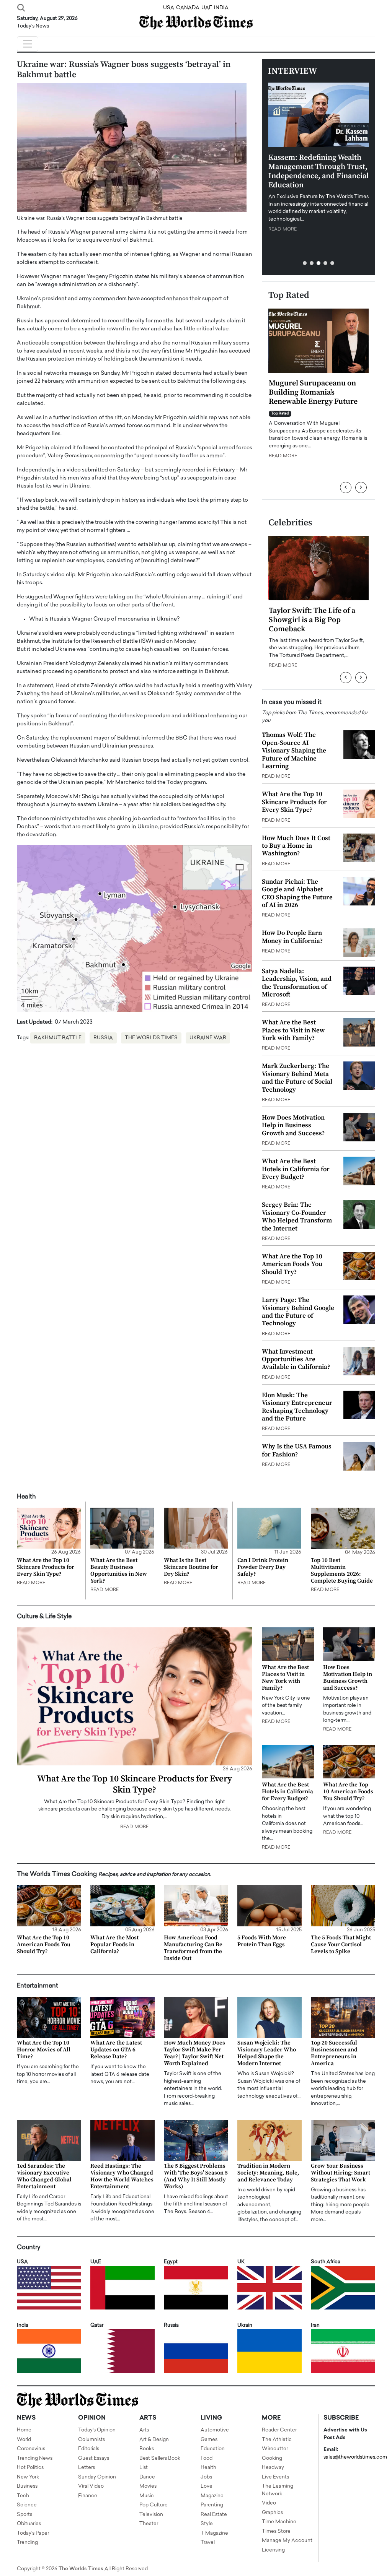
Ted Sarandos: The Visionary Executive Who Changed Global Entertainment (44, 2176)
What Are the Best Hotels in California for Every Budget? (296, 1169)
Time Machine (279, 2522)
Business (27, 2486)
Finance (88, 2496)
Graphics (272, 2513)
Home (24, 2430)
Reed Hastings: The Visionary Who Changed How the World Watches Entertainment (122, 2176)
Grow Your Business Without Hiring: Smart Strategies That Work (341, 2173)
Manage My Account (287, 2541)
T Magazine (214, 2533)
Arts (144, 2430)
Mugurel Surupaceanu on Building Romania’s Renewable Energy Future (313, 392)
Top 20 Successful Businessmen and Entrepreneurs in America (334, 2053)
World (24, 2440)
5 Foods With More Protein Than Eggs (262, 1941)
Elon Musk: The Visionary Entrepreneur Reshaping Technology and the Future (297, 1407)
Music (147, 2496)
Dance (147, 2477)
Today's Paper (33, 2533)
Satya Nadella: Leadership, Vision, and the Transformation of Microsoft (297, 983)
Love (207, 2486)
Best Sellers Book (160, 2458)
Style (207, 2524)
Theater (149, 2524)
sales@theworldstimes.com (355, 2457)
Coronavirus (31, 2449)
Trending (27, 2543)
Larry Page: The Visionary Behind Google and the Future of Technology (298, 1312)
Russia (103, 1038)
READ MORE (283, 229)
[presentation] (346, 488)
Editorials (89, 2449)
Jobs (206, 2477)
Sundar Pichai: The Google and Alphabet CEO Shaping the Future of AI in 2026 (297, 893)
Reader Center (279, 2430)
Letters (87, 2468)
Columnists (91, 2440)
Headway (273, 2468)
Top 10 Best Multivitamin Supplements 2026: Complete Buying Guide (342, 1571)
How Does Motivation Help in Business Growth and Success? (293, 1125)
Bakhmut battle (58, 1038)
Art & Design (154, 2440)
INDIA (221, 8)
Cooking (272, 2458)
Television (151, 2515)
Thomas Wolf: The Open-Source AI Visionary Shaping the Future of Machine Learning (294, 751)
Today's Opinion (97, 2430)
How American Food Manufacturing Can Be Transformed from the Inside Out (193, 1948)
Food (207, 2458)
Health (208, 2468)
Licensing (273, 2550)
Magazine (212, 2496)
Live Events (275, 2477)
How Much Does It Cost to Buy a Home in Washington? (296, 846)
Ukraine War (208, 1038)
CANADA (188, 8)
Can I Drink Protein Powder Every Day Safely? (263, 1567)
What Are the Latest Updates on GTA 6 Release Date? (116, 2050)
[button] (305, 263)
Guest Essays (94, 2458)
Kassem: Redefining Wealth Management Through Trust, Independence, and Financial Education (318, 171)
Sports (24, 2515)
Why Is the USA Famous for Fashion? (297, 1450)
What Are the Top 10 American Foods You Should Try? (292, 1264)
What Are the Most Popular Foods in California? (114, 1945)
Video (269, 2503)
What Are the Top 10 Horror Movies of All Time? (44, 2050)
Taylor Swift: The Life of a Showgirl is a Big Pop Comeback (312, 620)
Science (27, 2505)
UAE (207, 8)
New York (28, 2477)
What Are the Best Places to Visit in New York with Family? (293, 1030)
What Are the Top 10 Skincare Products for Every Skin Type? (294, 802)
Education (213, 2449)
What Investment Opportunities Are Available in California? (296, 1360)
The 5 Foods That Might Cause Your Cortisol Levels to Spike (341, 1945)
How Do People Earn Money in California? (292, 937)
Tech (23, 2496)
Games (209, 2440)
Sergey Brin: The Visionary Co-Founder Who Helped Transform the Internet (297, 1216)
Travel (208, 2543)
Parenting (212, 2505)
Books (147, 2449)
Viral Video (91, 2486)
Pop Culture (154, 2505)
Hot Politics (30, 2468)
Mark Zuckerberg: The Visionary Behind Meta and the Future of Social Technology (297, 1078)
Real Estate (214, 2515)
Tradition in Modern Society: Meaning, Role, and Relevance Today (268, 2173)
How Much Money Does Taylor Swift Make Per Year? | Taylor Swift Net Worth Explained (194, 2053)
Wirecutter (275, 2449)
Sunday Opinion (97, 2477)
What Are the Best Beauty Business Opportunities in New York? (119, 1571)
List (144, 2468)
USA (169, 8)
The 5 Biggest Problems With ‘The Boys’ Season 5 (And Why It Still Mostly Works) (196, 2176)
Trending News (35, 2458)
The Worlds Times (151, 1038)
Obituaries (29, 2524)
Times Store (276, 2531)
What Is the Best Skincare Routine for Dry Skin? (191, 1567)
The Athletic (277, 2440)
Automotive (215, 2430)
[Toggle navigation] (28, 44)
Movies (148, 2486)
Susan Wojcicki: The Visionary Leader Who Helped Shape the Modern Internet (267, 2053)
